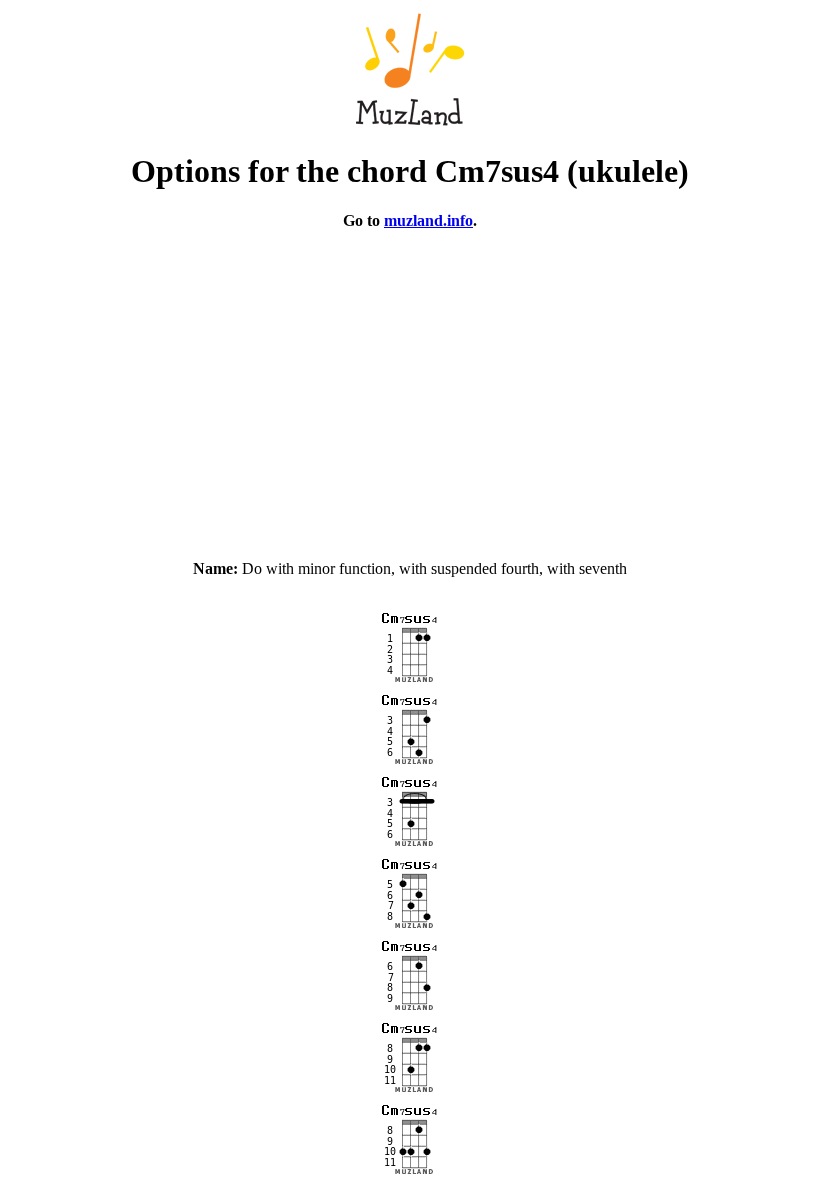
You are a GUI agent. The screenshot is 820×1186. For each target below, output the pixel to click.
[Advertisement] (410, 386)
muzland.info (428, 220)
